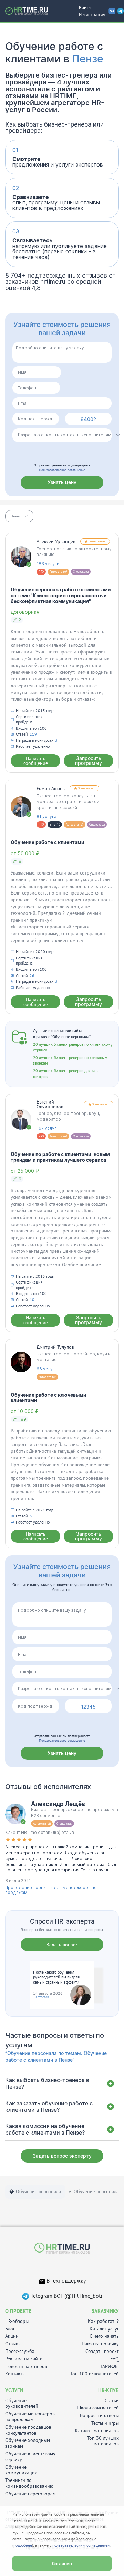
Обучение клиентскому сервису (30, 2457)
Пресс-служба (20, 2351)
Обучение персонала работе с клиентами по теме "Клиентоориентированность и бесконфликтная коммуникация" (61, 595)
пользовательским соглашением (81, 2545)
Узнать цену (62, 482)
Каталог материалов (97, 2431)
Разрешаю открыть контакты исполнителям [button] (65, 435)
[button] (19, 516)
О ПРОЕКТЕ (18, 2311)
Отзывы (13, 2344)
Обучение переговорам (30, 2494)
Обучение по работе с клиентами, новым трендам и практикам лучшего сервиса (60, 1157)
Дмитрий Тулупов (55, 1347)
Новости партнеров (26, 2367)
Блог (10, 2329)
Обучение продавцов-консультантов (29, 2430)
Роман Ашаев (51, 788)
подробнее (23, 2545)
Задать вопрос (62, 1945)
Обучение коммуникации (21, 2470)
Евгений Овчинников (50, 1104)
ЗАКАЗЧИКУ (105, 2311)
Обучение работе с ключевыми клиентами (49, 1398)
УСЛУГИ (14, 2390)
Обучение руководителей (22, 2404)
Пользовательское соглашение (62, 470)
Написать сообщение (36, 761)
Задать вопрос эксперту (62, 2156)
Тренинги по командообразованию (29, 2483)
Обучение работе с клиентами (48, 842)
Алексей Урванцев (56, 541)
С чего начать (104, 2336)
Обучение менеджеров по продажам (30, 2417)
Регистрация (92, 14)
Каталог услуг (104, 2329)
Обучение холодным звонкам (28, 2443)
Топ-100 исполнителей (95, 2374)
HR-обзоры (17, 2321)
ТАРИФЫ (109, 2367)
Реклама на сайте (24, 2359)
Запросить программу (89, 761)
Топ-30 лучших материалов (103, 2441)
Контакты (15, 2374)
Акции (12, 2336)
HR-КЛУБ (108, 2390)
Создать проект (102, 2351)
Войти (85, 7)
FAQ (115, 2359)
